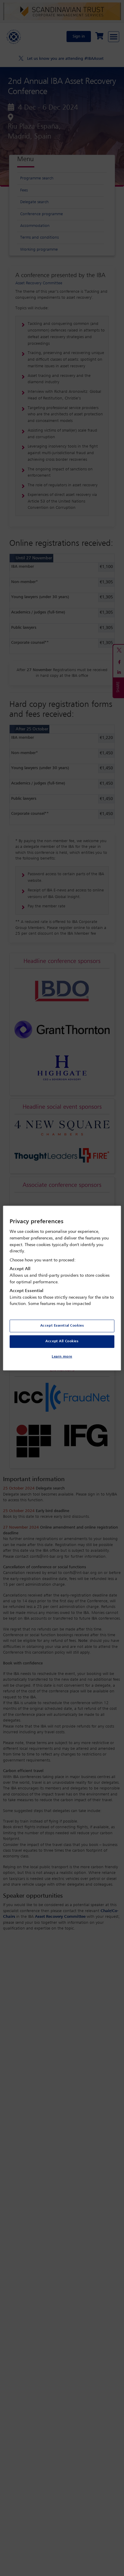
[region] (62, 1288)
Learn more (62, 1357)
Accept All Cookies (62, 1341)
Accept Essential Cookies (62, 1326)
